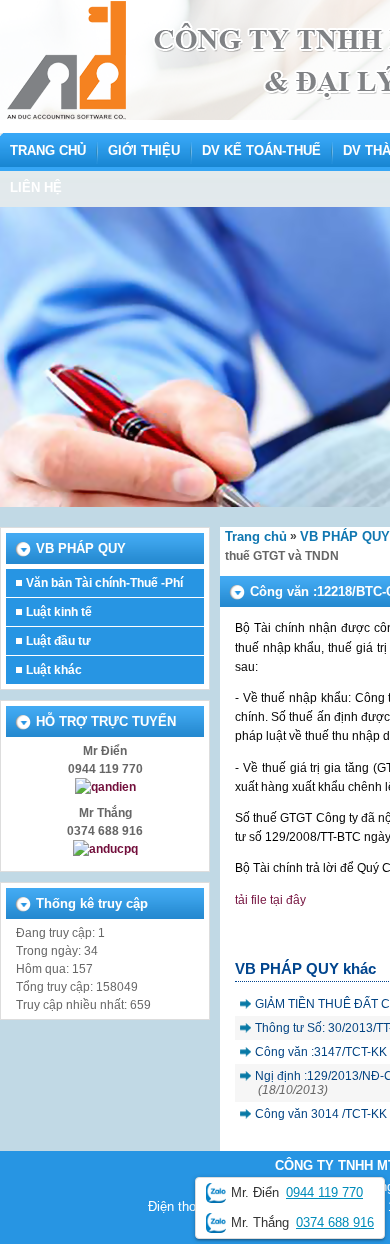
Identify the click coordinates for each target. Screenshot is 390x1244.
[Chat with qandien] (105, 787)
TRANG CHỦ (48, 150)
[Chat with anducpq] (105, 849)
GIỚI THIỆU (144, 150)
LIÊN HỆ (36, 187)
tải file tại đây (270, 900)
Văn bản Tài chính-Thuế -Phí (104, 583)
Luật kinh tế (59, 612)
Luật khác (54, 670)
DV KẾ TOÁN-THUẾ (261, 150)
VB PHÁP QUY (345, 536)
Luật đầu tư (58, 641)
